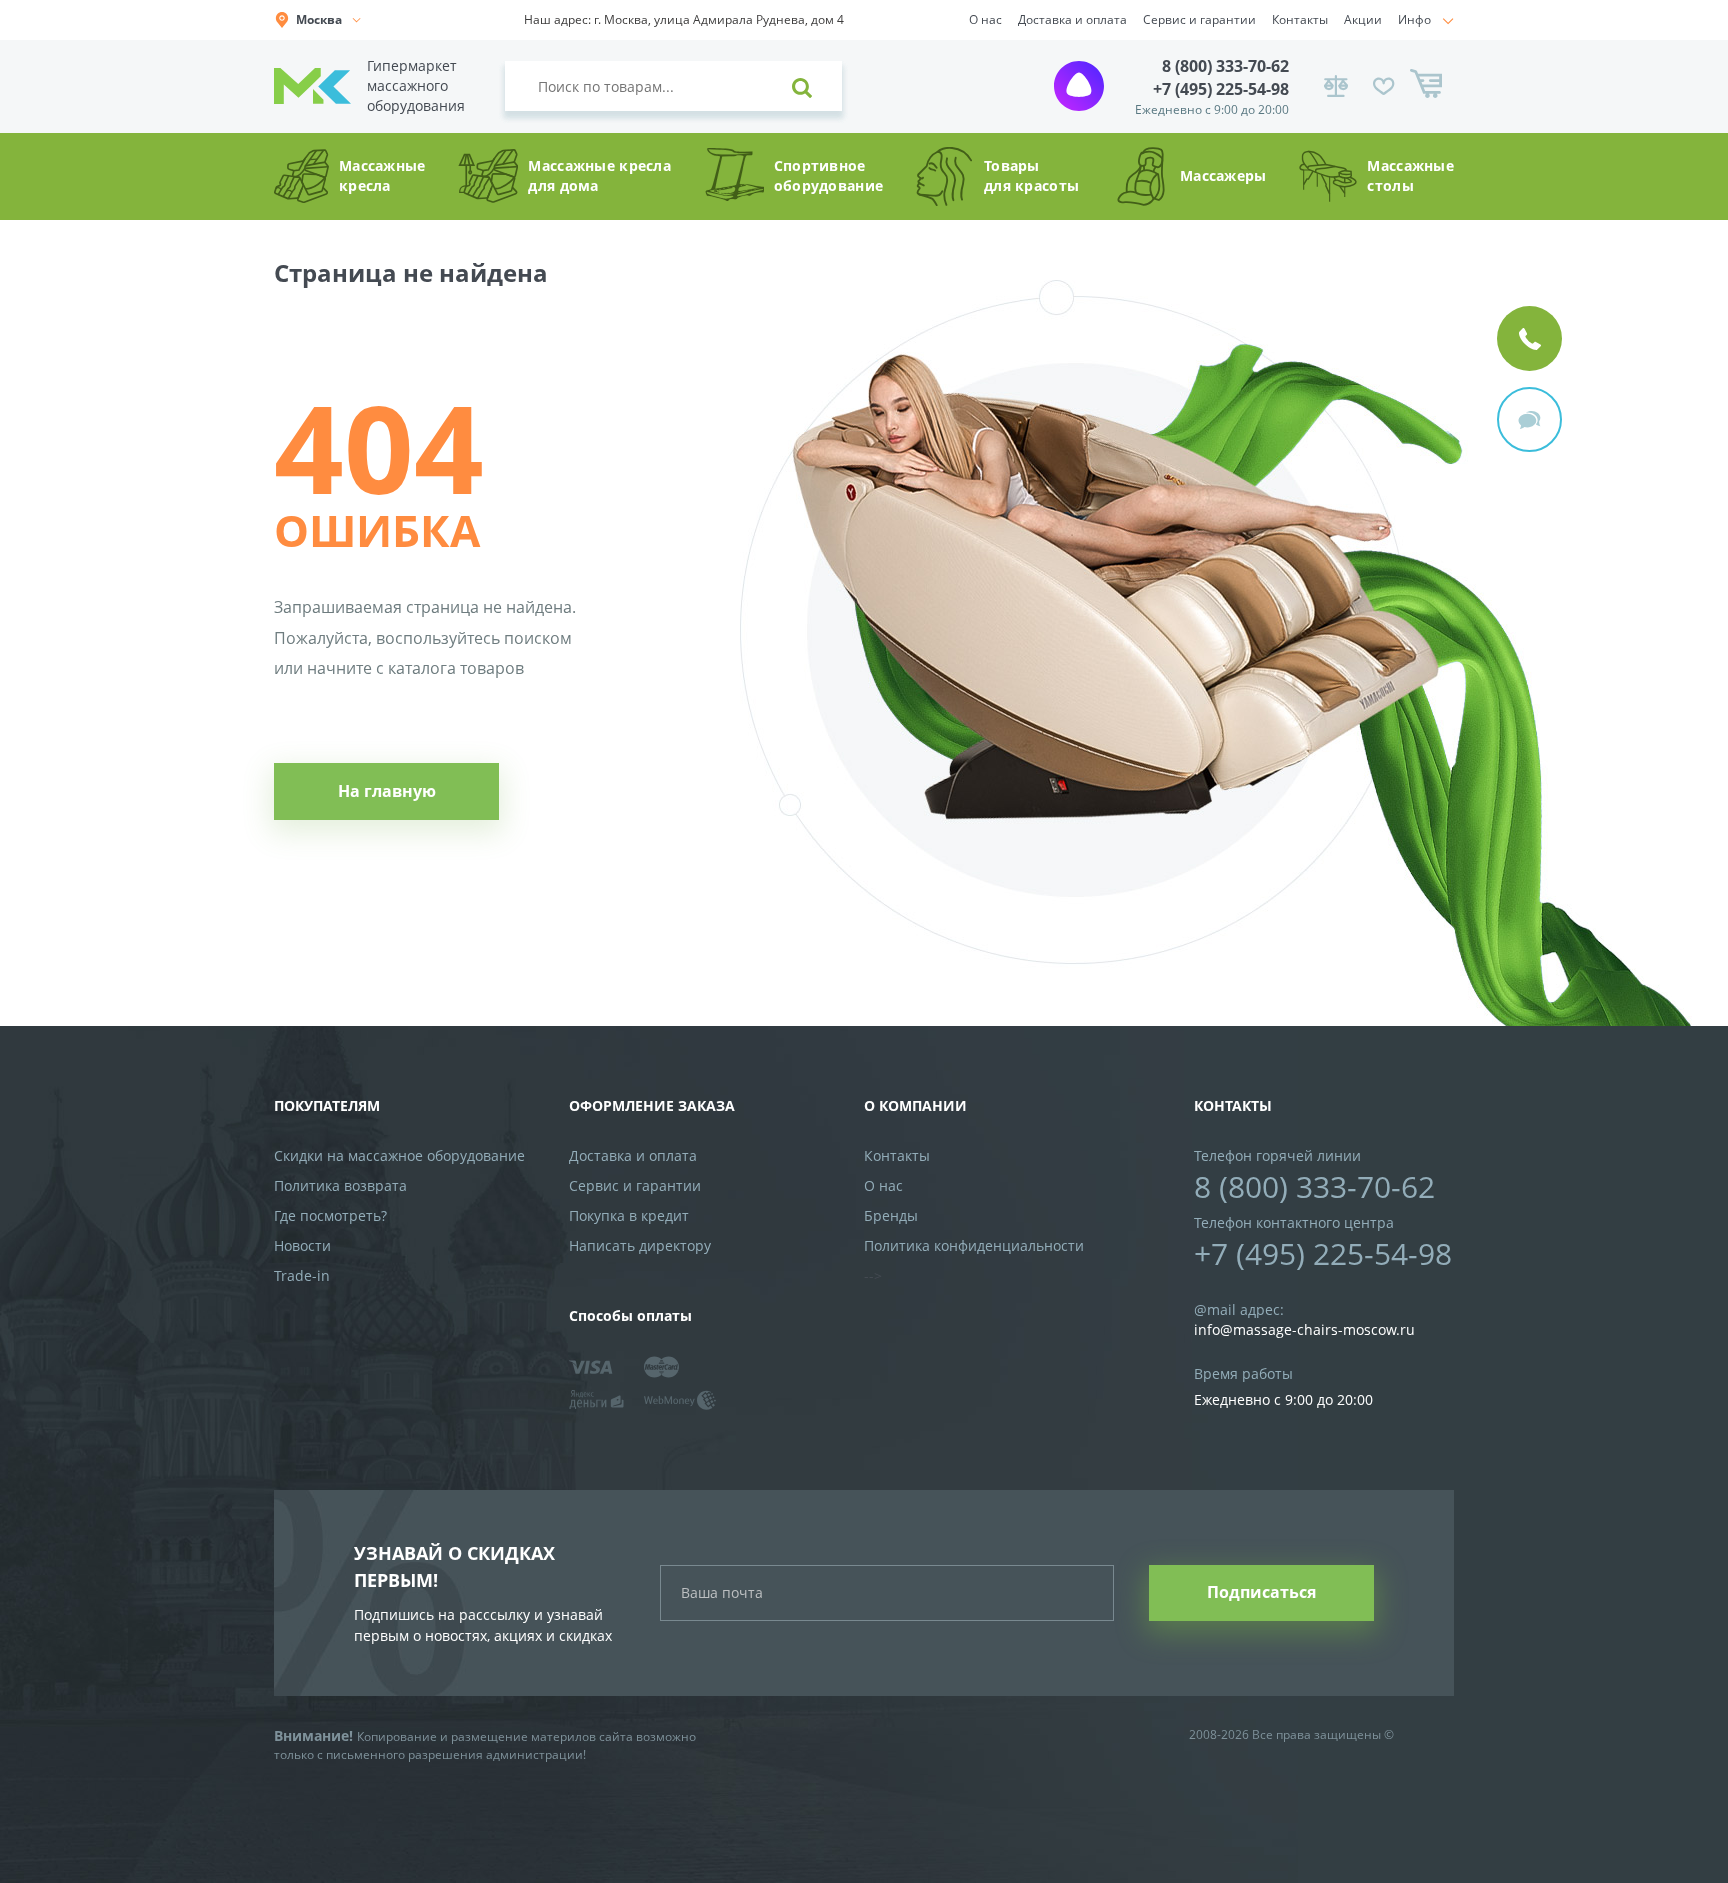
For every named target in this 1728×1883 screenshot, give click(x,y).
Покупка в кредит (629, 1215)
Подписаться (1261, 1592)
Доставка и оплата (1072, 19)
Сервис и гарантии (1199, 19)
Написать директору (640, 1245)
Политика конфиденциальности (974, 1245)
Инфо (1414, 19)
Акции (1363, 19)
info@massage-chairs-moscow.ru (1304, 1329)
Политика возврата (340, 1185)
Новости (302, 1245)
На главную (387, 791)
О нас (985, 19)
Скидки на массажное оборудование (399, 1155)
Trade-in (302, 1275)
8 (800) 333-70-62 (1225, 66)
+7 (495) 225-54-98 (1221, 89)
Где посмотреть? (330, 1215)
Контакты (1300, 19)
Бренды (891, 1215)
